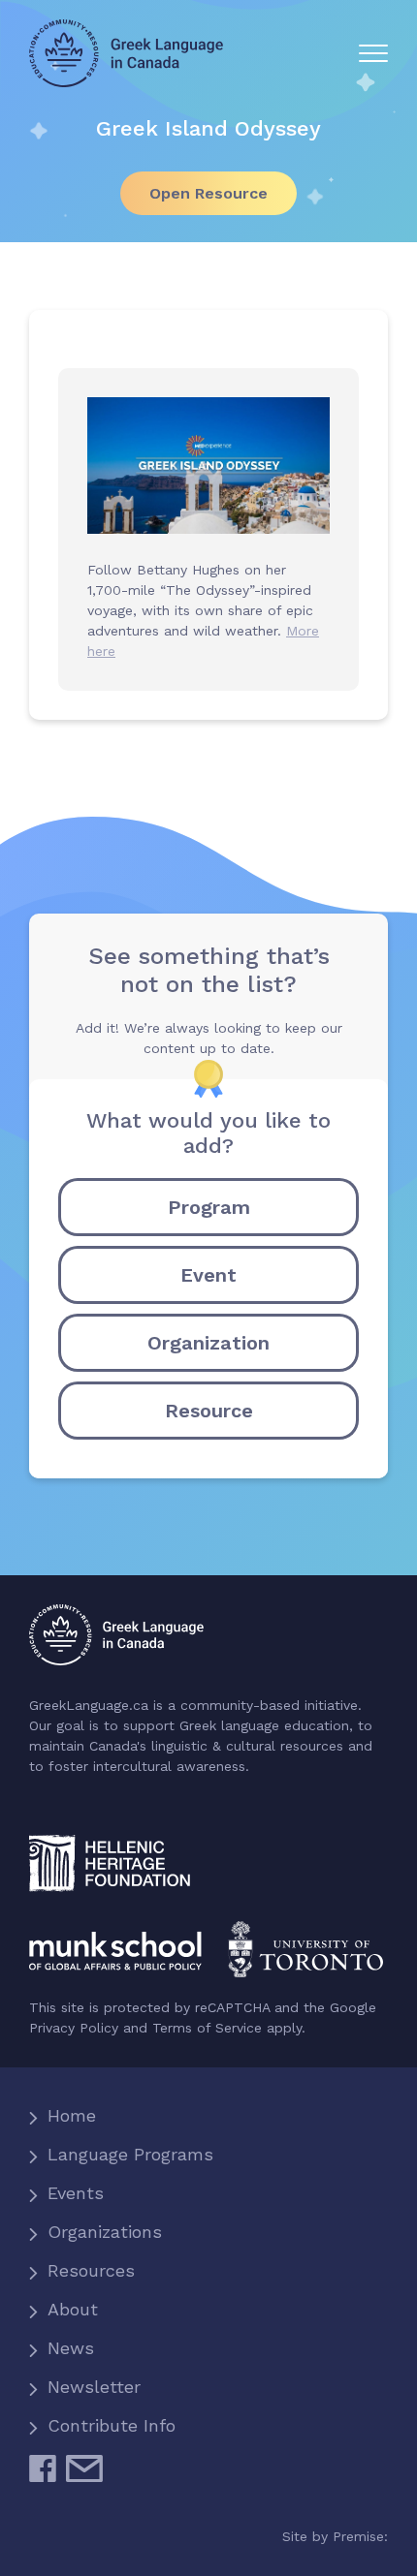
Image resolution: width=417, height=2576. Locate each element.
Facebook (43, 2476)
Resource (209, 1411)
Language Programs (130, 2154)
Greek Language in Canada (126, 53)
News (71, 2348)
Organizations (105, 2232)
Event (208, 1275)
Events (76, 2193)
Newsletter (94, 2387)
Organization (208, 1343)
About (73, 2309)
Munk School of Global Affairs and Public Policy (208, 1950)
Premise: (360, 2536)
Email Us (84, 2476)
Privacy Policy (74, 2028)
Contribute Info (112, 2425)
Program (209, 1207)
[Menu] (373, 53)
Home (72, 2115)
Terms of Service (207, 2028)
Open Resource (208, 193)
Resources (91, 2270)
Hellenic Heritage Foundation (110, 1863)
